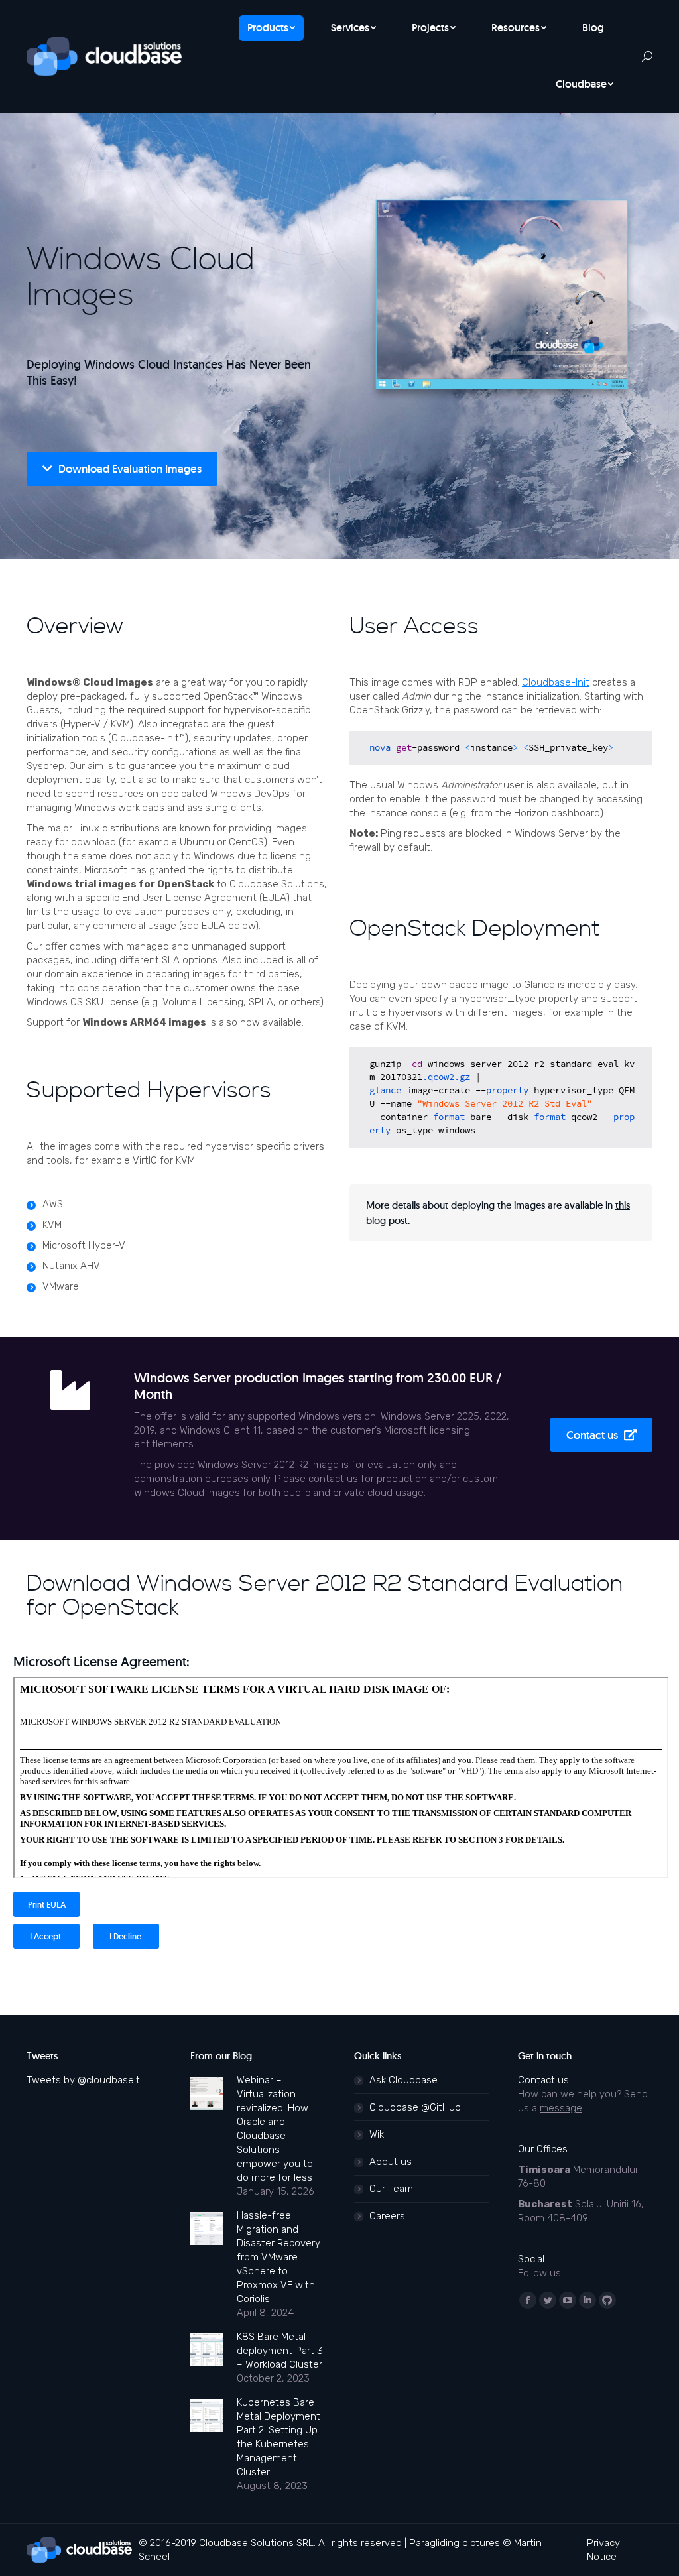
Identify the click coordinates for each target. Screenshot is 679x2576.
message (561, 2108)
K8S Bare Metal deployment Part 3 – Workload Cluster (280, 2351)
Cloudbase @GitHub (415, 2107)
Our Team (391, 2189)
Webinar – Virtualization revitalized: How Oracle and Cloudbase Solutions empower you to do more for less (275, 2129)
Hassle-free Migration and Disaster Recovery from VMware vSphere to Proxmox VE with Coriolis (278, 2257)
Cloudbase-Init (556, 682)
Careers (387, 2216)
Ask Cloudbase (403, 2080)
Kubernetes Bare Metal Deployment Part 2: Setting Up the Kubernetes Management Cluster (278, 2437)
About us (391, 2162)
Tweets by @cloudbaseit (83, 2080)
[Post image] (207, 2093)
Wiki (378, 2134)
